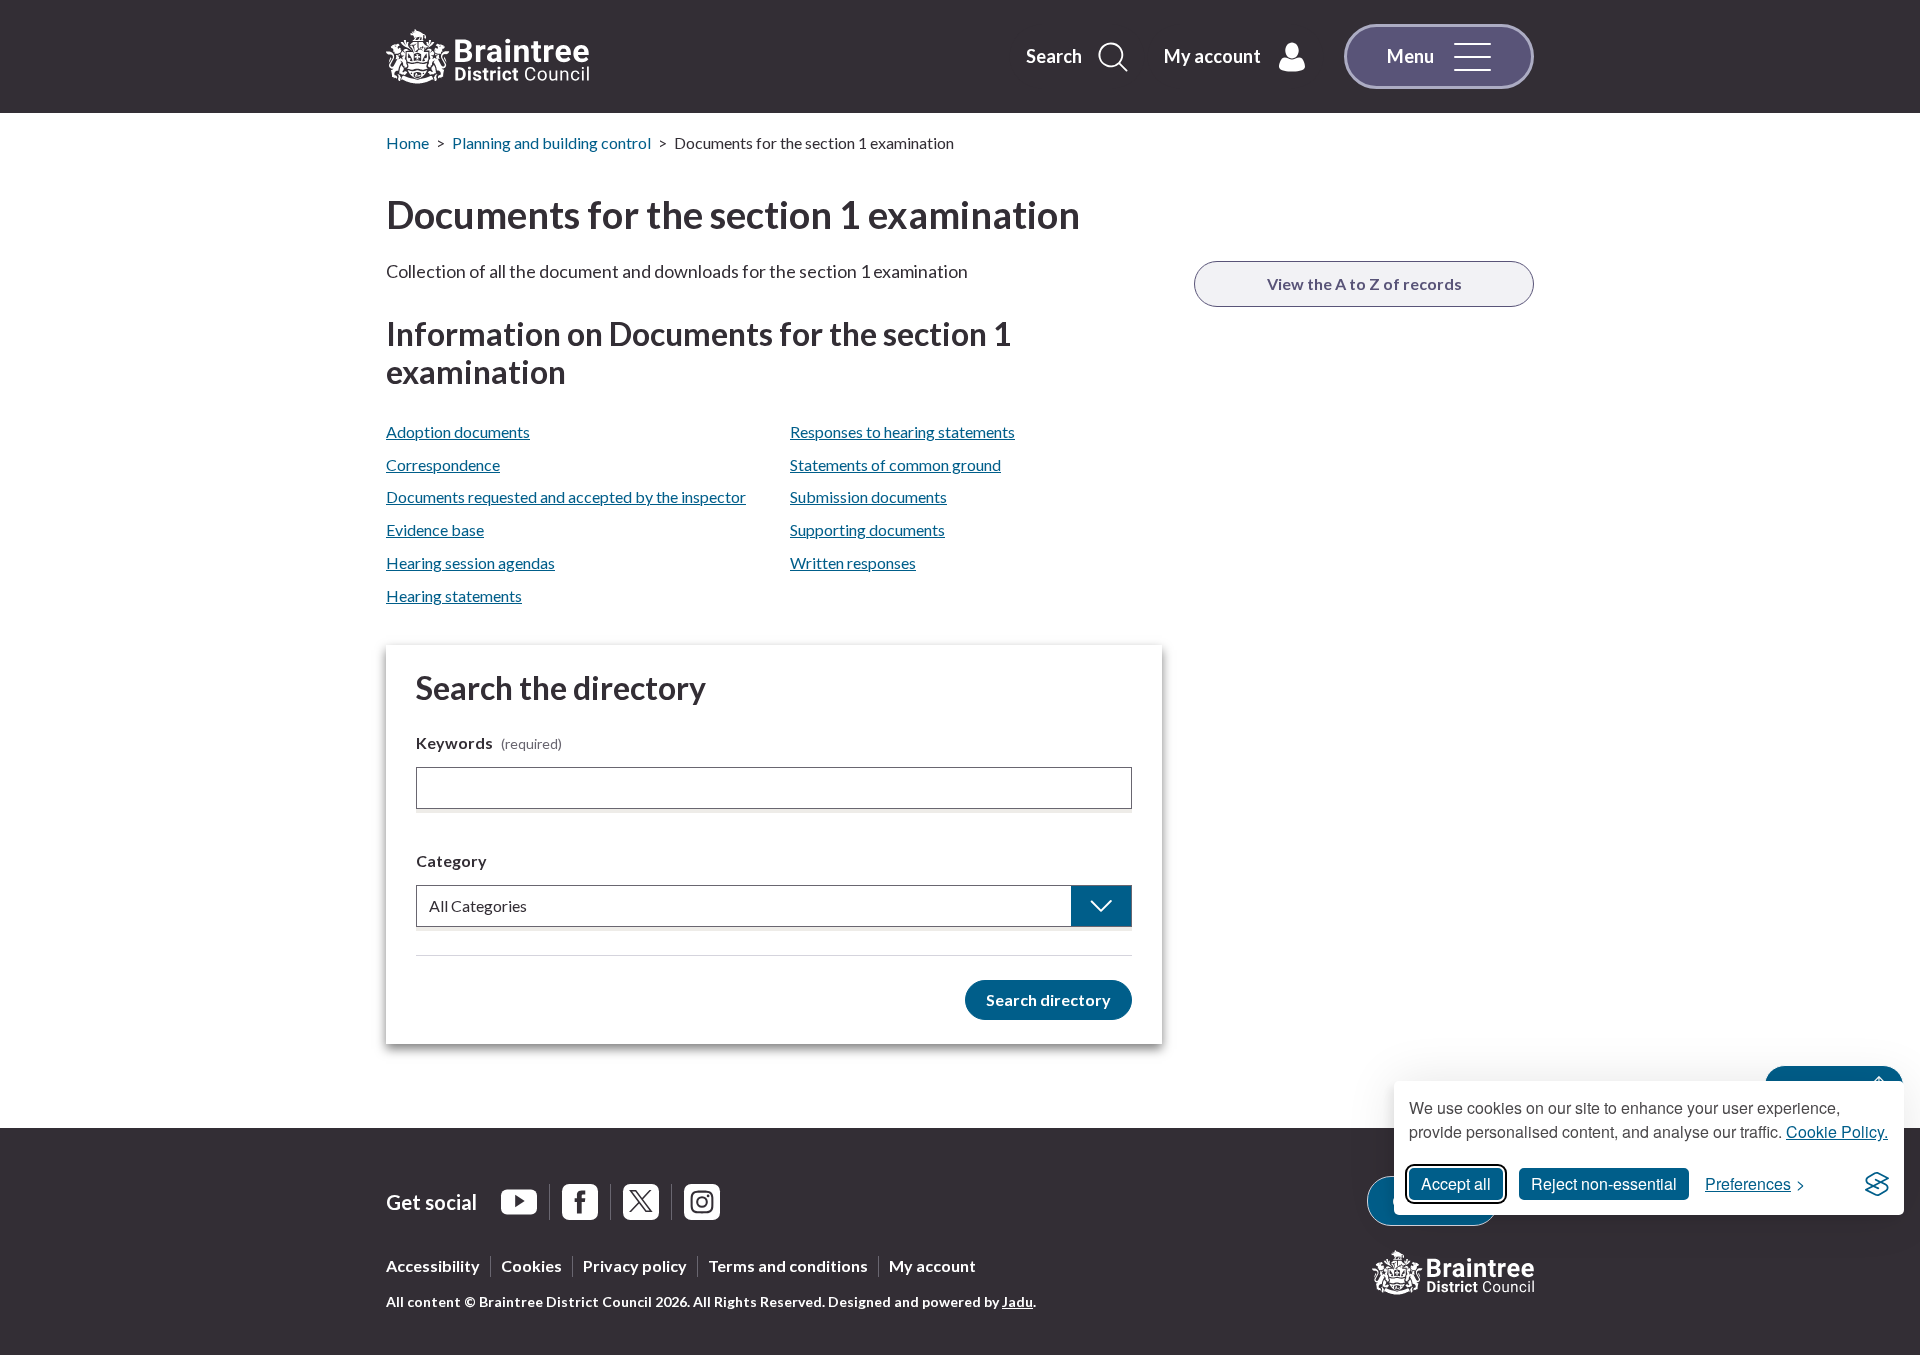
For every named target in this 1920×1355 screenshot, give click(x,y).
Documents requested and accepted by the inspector (566, 496)
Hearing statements (454, 595)
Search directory (1048, 999)
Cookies (531, 1265)
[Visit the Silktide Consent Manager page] (1877, 1184)
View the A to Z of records (1364, 283)
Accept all (1456, 1183)
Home (407, 142)
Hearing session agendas (470, 562)
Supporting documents (867, 529)
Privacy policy (635, 1265)
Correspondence (443, 464)
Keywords (489, 742)
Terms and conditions (788, 1265)
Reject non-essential (1604, 1183)
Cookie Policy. (1837, 1131)
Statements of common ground (895, 464)
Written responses (853, 562)
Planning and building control (551, 142)
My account (932, 1265)
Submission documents (868, 496)
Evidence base (435, 529)
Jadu (1017, 1301)
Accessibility (433, 1265)
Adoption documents (458, 431)
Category (451, 860)
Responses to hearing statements (902, 431)
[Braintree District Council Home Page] (487, 57)
